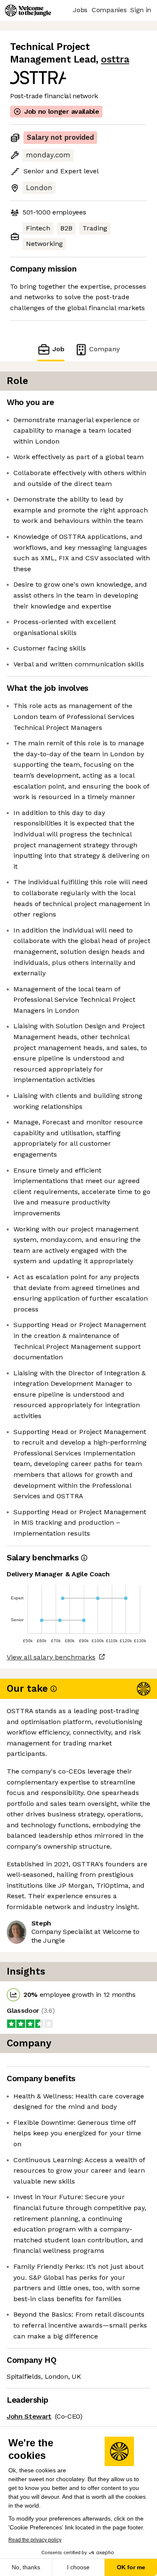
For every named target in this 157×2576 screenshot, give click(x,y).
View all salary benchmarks (51, 1657)
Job (58, 349)
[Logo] (28, 10)
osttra (115, 59)
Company (104, 349)
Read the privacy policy (35, 2540)
